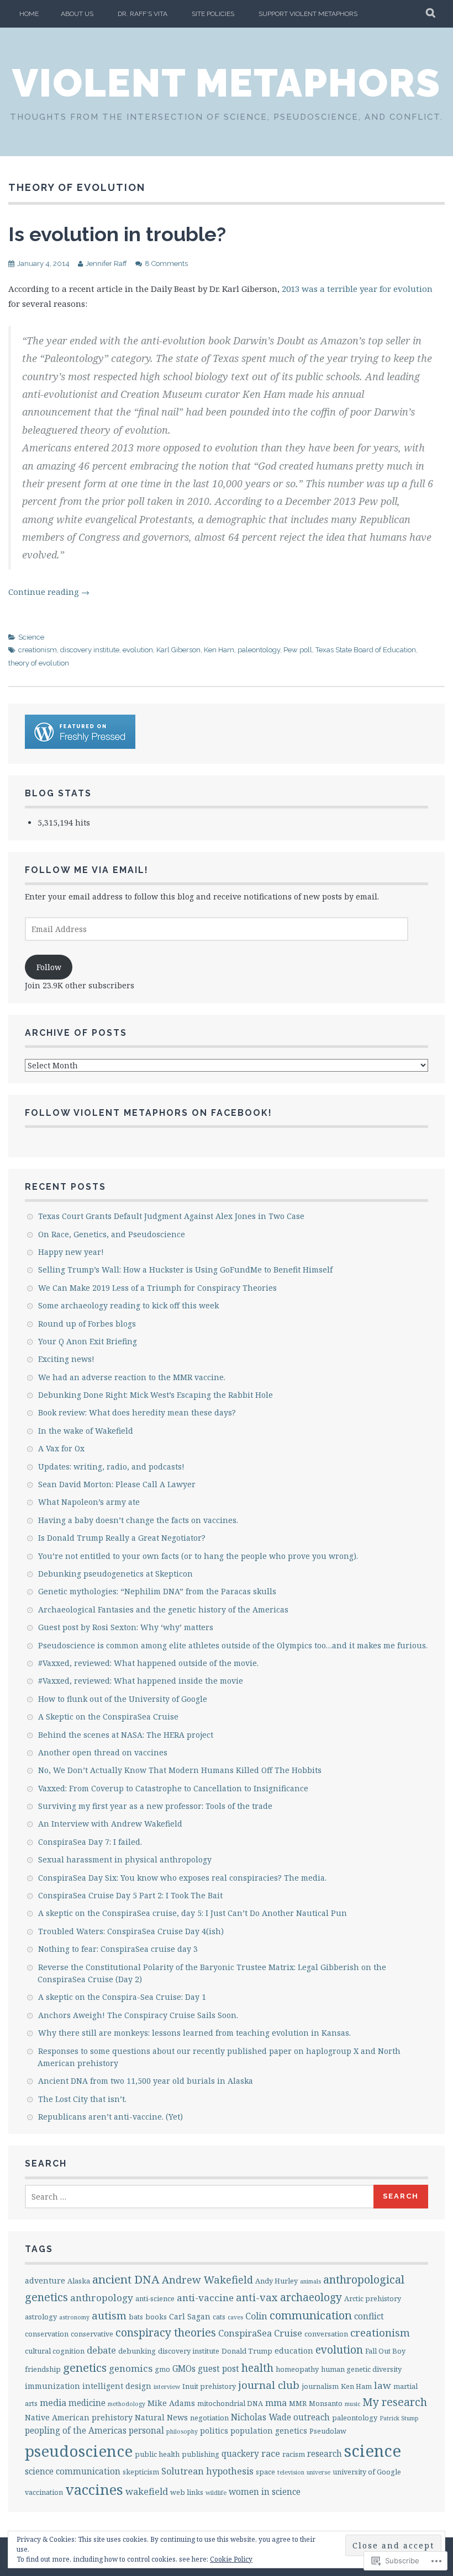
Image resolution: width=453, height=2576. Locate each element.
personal (146, 2431)
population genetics (269, 2431)
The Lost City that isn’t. (82, 2099)
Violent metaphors (227, 83)
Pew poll (298, 650)
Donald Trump (247, 2351)
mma (276, 2403)
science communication (73, 2471)
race (271, 2453)
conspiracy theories (166, 2332)
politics (214, 2431)
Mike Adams (171, 2403)
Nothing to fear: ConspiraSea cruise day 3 (118, 1949)
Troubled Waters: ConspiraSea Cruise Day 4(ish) (131, 1931)
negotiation (209, 2418)
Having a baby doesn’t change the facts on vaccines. (138, 1520)
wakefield (147, 2492)
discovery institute (90, 650)
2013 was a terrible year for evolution (357, 289)
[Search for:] (200, 2197)
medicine (87, 2403)
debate (101, 2350)
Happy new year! (71, 1252)
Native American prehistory (79, 2417)
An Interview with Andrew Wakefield (110, 1824)
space (265, 2472)
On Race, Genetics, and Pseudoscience (112, 1234)
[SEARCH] (431, 14)
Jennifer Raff (106, 264)
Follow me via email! (87, 870)
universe (318, 2472)
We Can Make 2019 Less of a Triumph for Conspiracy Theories (157, 1288)
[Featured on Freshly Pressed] (80, 746)
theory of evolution (39, 663)
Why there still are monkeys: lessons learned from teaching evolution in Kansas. (194, 2033)
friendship (43, 2369)
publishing (201, 2454)
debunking (137, 2351)
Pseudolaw (328, 2431)
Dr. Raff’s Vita (143, 14)
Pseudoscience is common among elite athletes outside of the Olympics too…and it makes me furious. (233, 1645)
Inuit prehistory (209, 2386)
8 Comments (166, 264)
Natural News (161, 2417)
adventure (45, 2280)
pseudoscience (79, 2451)
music (352, 2404)
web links (187, 2492)
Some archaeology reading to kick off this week (128, 1305)
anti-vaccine (205, 2298)
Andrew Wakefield (207, 2279)
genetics (85, 2367)
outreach (312, 2417)
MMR (298, 2403)
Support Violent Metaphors (308, 14)
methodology (127, 2404)
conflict (369, 2316)
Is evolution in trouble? (117, 234)
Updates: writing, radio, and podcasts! (111, 1467)
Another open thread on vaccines (103, 1752)
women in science (265, 2492)
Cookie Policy (231, 2559)
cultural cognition (55, 2351)
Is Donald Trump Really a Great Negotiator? (122, 1538)
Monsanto (326, 2403)
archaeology (311, 2297)
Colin (256, 2316)
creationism (38, 650)
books (156, 2317)
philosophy (182, 2431)
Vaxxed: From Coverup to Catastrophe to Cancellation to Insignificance (173, 1788)
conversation (326, 2334)
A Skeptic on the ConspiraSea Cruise (108, 1717)
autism (109, 2316)
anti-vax (257, 2297)
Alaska (79, 2281)
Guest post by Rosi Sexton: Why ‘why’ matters (126, 1627)
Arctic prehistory (373, 2298)
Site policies (213, 14)
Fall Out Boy (385, 2351)
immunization (52, 2386)
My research (395, 2402)
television (291, 2472)
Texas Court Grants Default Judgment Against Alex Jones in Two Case (171, 1216)
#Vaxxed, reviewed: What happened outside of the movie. (148, 1663)
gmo (162, 2369)
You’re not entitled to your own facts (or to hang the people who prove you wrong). (198, 1556)
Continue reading (49, 592)
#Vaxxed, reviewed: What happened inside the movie (141, 1681)
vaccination (44, 2492)
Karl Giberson (178, 650)
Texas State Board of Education (366, 650)
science (373, 2451)
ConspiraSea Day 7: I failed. (90, 1842)
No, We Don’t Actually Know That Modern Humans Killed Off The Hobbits (180, 1770)
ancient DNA (126, 2279)
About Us (77, 14)
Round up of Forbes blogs (87, 1324)
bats (136, 2317)
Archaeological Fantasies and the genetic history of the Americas (163, 1609)
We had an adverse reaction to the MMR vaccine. (132, 1377)
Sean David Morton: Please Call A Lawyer (117, 1484)
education (294, 2351)
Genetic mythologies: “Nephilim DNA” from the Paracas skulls (157, 1591)
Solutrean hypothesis (207, 2471)
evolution (138, 650)
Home (29, 14)
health (257, 2368)
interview (167, 2387)
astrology (41, 2317)
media (53, 2403)
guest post (218, 2369)
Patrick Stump (399, 2418)
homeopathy (297, 2369)
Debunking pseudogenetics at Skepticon (115, 1574)
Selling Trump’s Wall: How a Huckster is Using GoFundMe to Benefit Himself (185, 1270)
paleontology (259, 650)
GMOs (184, 2369)
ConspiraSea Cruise (260, 2333)
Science (31, 637)
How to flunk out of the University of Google (123, 1699)
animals (310, 2281)
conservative (92, 2334)
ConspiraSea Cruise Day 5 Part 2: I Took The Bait (130, 1895)
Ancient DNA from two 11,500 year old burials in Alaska (146, 2081)
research (325, 2454)
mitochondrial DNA (230, 2403)
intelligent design (117, 2386)
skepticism (141, 2472)
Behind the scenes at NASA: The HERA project (126, 1735)
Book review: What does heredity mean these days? (137, 1412)
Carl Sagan (190, 2316)
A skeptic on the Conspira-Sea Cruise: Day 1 (122, 1997)
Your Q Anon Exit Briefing (88, 1341)
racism (294, 2454)
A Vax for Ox (61, 1448)
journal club (269, 2385)
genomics (131, 2368)
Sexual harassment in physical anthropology (125, 1859)
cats (219, 2317)
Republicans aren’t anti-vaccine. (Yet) (110, 2117)
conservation (47, 2334)
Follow (49, 967)
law (383, 2385)
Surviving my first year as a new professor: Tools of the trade (155, 1806)
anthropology (102, 2298)
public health (157, 2454)
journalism (320, 2386)
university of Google (367, 2472)
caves (235, 2317)
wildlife (216, 2493)
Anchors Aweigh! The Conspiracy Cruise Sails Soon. (138, 2015)
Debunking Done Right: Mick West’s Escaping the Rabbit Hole (156, 1395)
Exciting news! (66, 1359)
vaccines (94, 2490)
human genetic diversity (361, 2369)
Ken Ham (219, 650)
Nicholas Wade (261, 2417)
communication (311, 2315)
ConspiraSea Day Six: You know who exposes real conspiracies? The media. (182, 1878)
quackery (240, 2454)
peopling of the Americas (76, 2431)
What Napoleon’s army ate (89, 1502)
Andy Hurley (276, 2281)
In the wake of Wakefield (86, 1431)
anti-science (155, 2298)
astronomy (74, 2317)
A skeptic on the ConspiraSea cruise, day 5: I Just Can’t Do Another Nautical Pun (193, 1913)
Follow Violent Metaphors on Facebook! (149, 1113)
